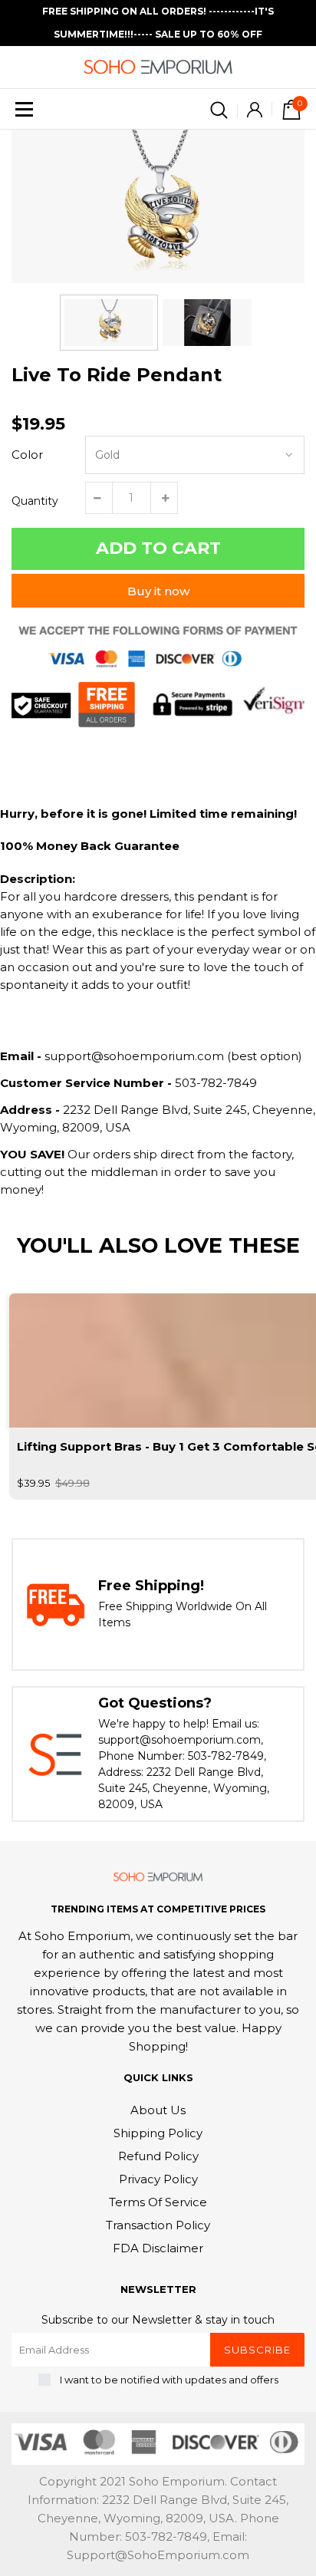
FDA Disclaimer (158, 2248)
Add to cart (158, 548)
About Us (158, 2110)
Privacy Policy (158, 2179)
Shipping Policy (158, 2133)
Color (27, 455)
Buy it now (158, 591)
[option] (158, 206)
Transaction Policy (158, 2225)
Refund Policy (158, 2156)
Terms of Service (158, 2202)
